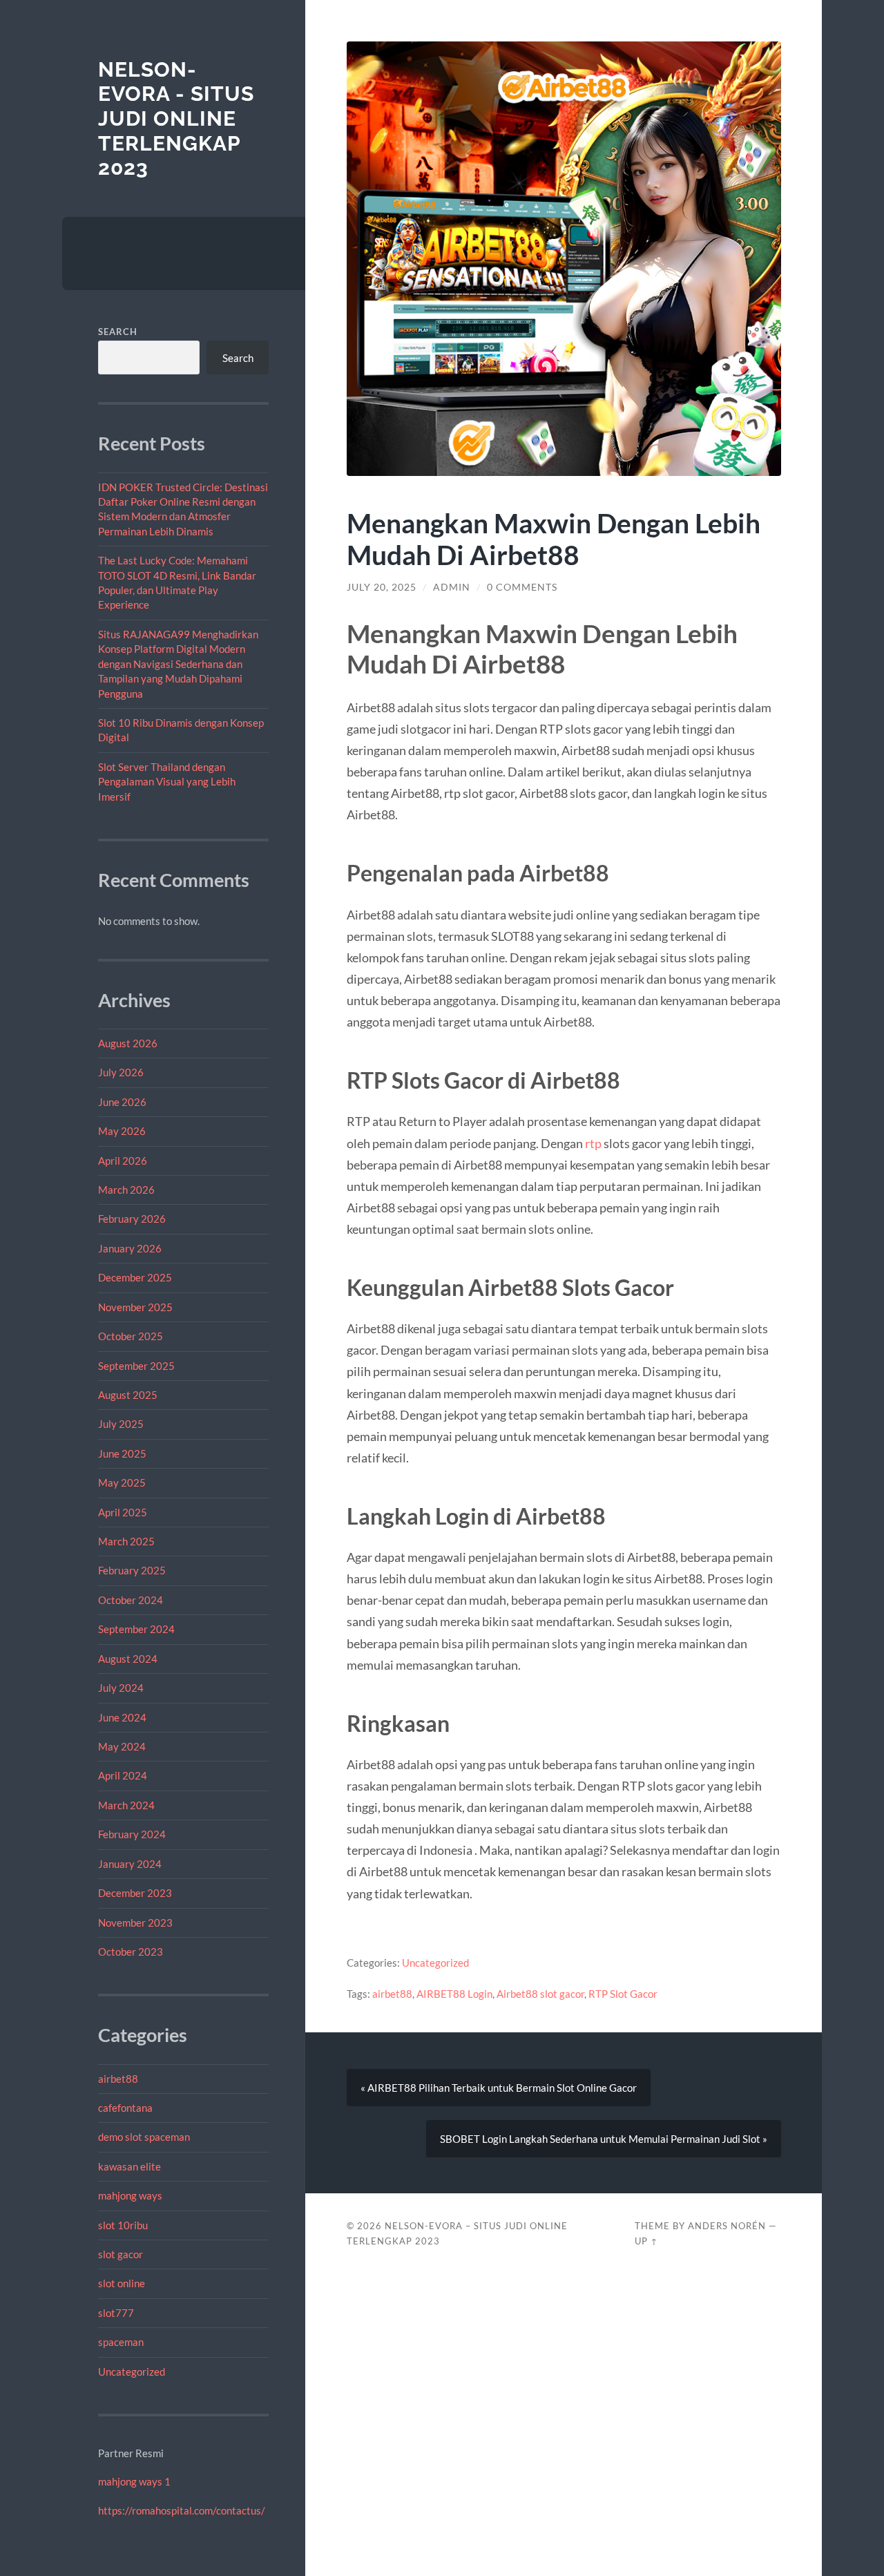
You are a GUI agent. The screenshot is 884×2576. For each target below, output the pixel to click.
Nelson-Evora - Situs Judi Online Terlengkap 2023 (176, 119)
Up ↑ (646, 2241)
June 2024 (122, 1717)
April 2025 (123, 1512)
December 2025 (135, 1277)
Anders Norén (727, 2226)
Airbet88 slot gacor (540, 1994)
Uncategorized (132, 2372)
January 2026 (130, 1248)
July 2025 (121, 1424)
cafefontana (125, 2108)
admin (452, 587)
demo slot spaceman (144, 2137)
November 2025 (135, 1307)
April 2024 (123, 1775)
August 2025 (128, 1395)
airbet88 (118, 2079)
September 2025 (136, 1366)
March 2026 (126, 1190)
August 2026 (128, 1043)
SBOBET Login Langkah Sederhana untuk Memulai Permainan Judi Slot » (604, 2139)
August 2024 (128, 1659)
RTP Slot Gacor (623, 1994)
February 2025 (132, 1570)
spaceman (121, 2342)
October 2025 (131, 1336)
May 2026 (122, 1131)
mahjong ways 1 (134, 2481)
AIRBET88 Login (454, 1994)
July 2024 (121, 1688)
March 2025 (126, 1541)
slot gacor (121, 2254)
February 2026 (132, 1219)
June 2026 (122, 1102)
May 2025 (122, 1482)
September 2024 (136, 1629)
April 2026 (123, 1161)
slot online (122, 2283)
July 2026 (121, 1072)
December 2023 (135, 1893)
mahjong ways (130, 2195)
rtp (593, 1143)
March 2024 (126, 1805)
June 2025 (122, 1453)
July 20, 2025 (382, 587)
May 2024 (122, 1746)
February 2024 (132, 1834)
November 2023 (135, 1923)
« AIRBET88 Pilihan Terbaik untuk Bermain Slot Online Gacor (499, 2088)
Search (118, 332)
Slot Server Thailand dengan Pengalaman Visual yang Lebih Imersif (167, 782)
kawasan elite (129, 2166)
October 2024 (131, 1600)
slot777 (116, 2313)
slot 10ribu (123, 2225)
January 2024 (130, 1864)
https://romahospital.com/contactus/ (182, 2510)
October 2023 (131, 1952)
